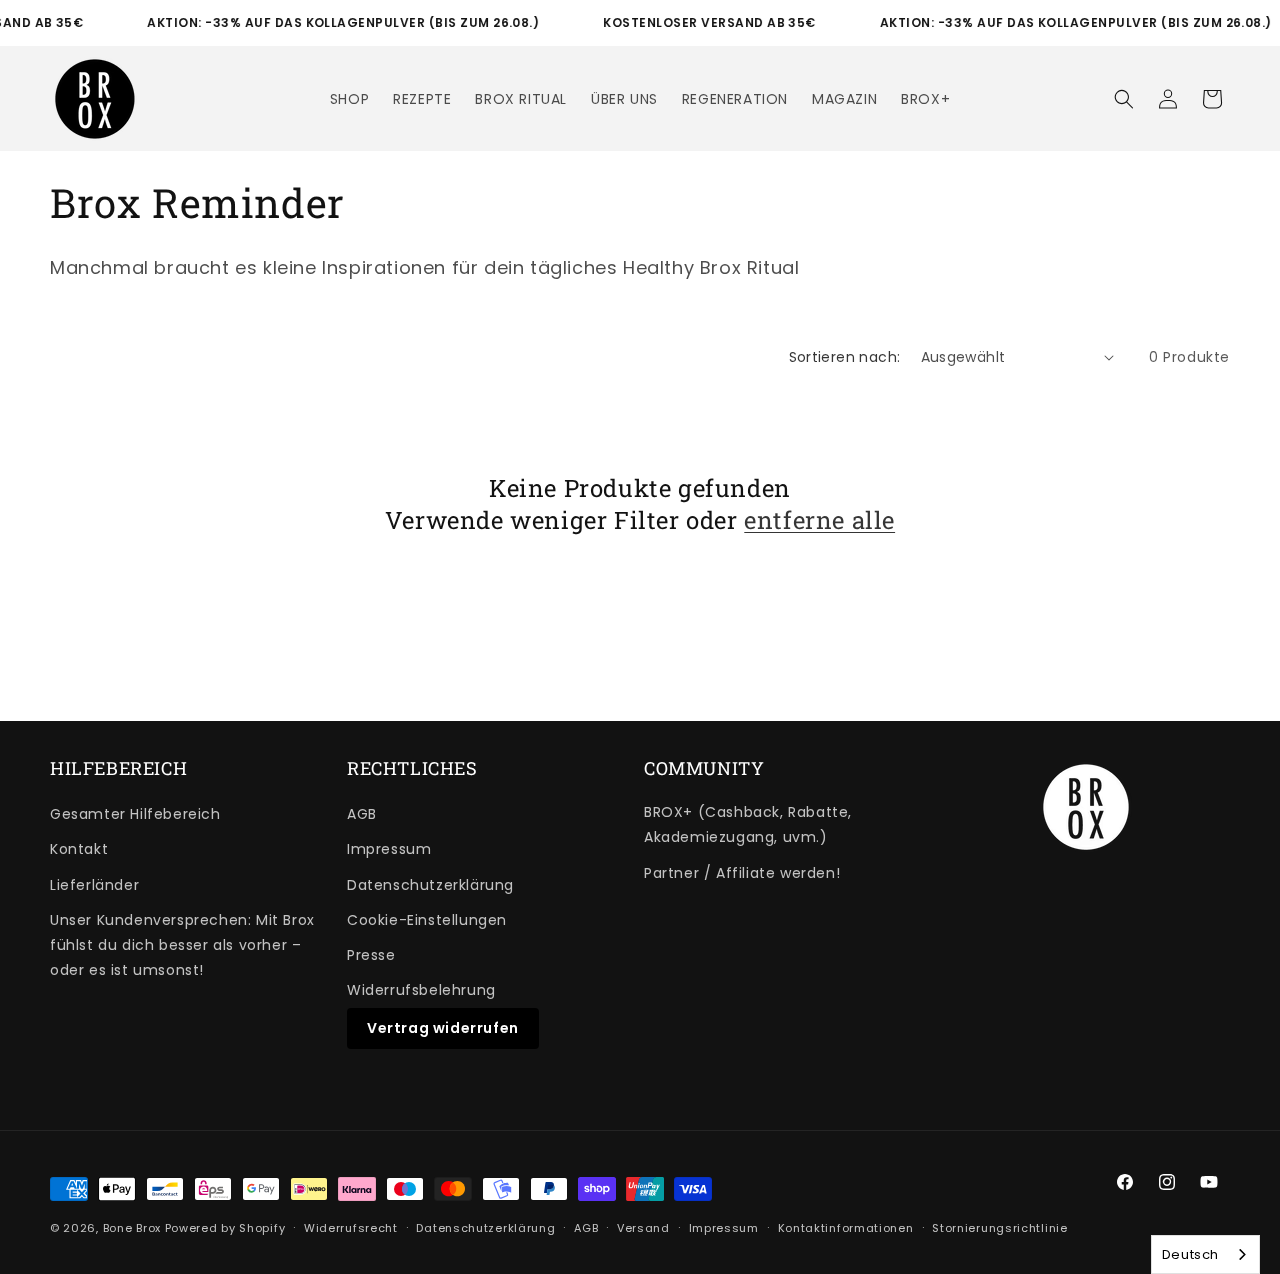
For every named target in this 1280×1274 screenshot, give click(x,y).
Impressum (389, 849)
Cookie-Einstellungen (427, 920)
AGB (362, 814)
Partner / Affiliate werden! (742, 873)
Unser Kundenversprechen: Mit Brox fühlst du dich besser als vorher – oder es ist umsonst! (182, 945)
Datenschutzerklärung (430, 885)
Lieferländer (94, 885)
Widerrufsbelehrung (421, 990)
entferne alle (819, 519)
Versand (643, 1227)
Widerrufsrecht (351, 1227)
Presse (371, 955)
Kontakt (79, 849)
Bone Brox (132, 1228)
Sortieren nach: (845, 357)
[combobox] (1205, 1254)
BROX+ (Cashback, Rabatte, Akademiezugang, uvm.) (748, 824)
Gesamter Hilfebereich (135, 814)
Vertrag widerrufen (443, 1028)
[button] (1124, 99)
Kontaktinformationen (846, 1227)
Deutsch (1190, 1254)
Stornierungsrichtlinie (999, 1227)
